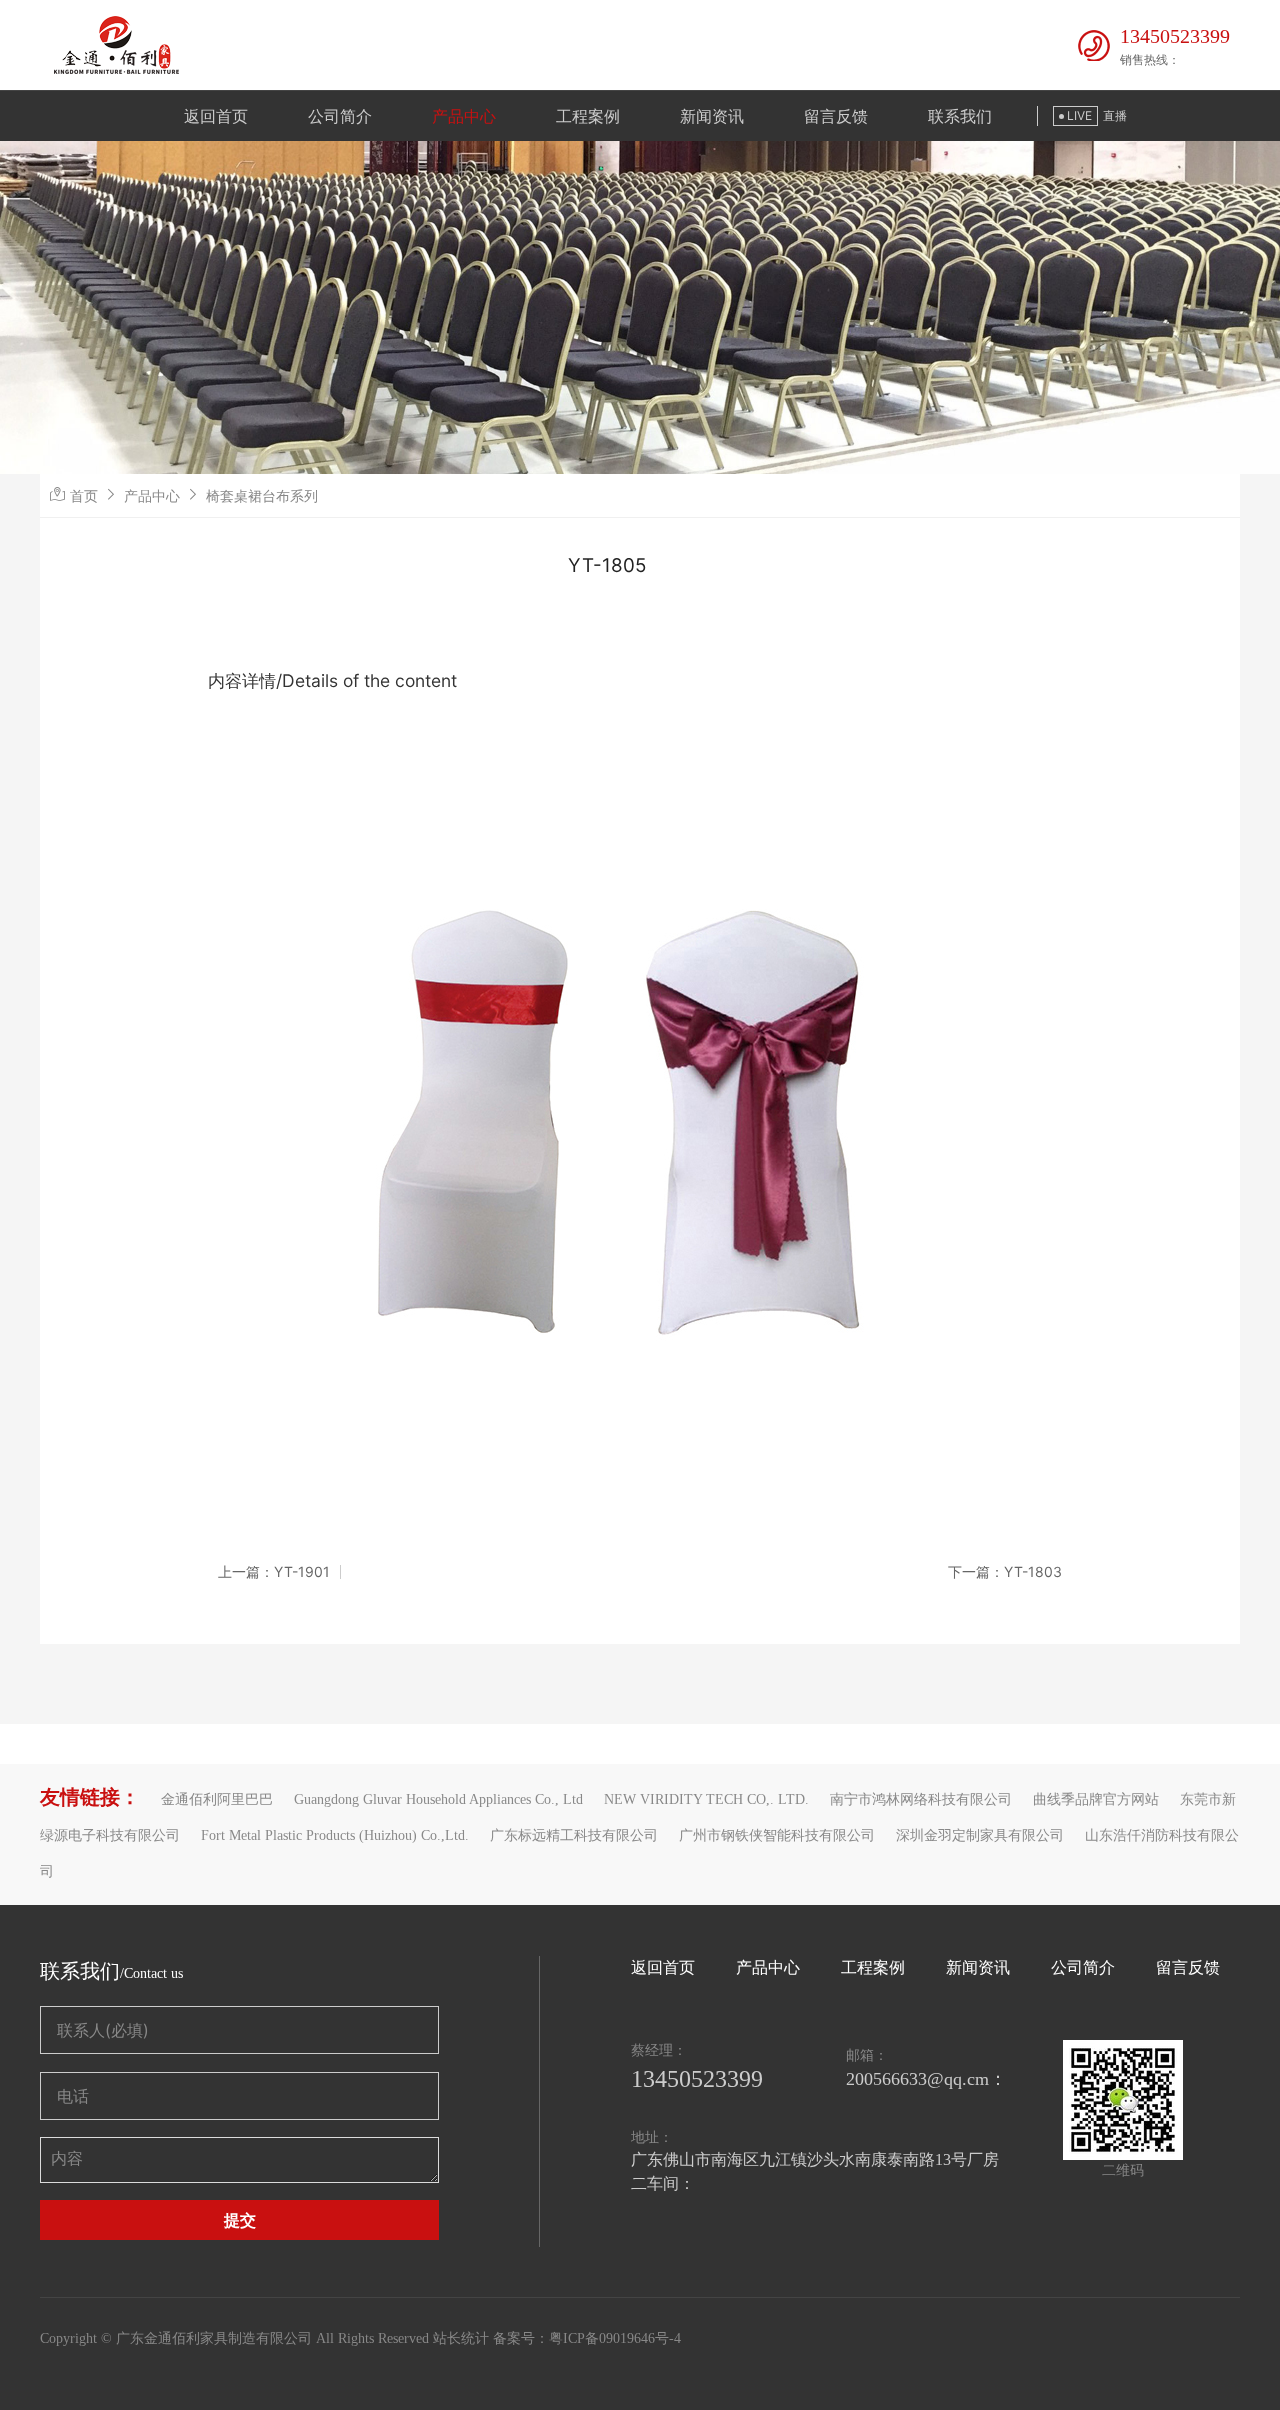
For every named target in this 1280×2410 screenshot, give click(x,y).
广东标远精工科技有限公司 (574, 1835)
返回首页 (216, 116)
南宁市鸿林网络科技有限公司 (921, 1799)
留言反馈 (836, 116)
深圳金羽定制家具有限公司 (980, 1835)
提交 (240, 2220)
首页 (84, 495)
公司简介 (340, 116)
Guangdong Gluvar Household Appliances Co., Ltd (438, 1799)
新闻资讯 (712, 116)
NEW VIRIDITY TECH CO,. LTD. (706, 1799)
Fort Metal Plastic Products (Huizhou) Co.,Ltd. (335, 1835)
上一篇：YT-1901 (274, 1572)
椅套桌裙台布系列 (262, 495)
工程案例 (588, 116)
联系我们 (960, 116)
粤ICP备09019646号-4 (615, 2338)
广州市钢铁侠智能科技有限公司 (777, 1835)
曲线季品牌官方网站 (1096, 1799)
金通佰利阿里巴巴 (217, 1799)
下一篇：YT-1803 (1005, 1572)
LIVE (1079, 115)
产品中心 (464, 116)
